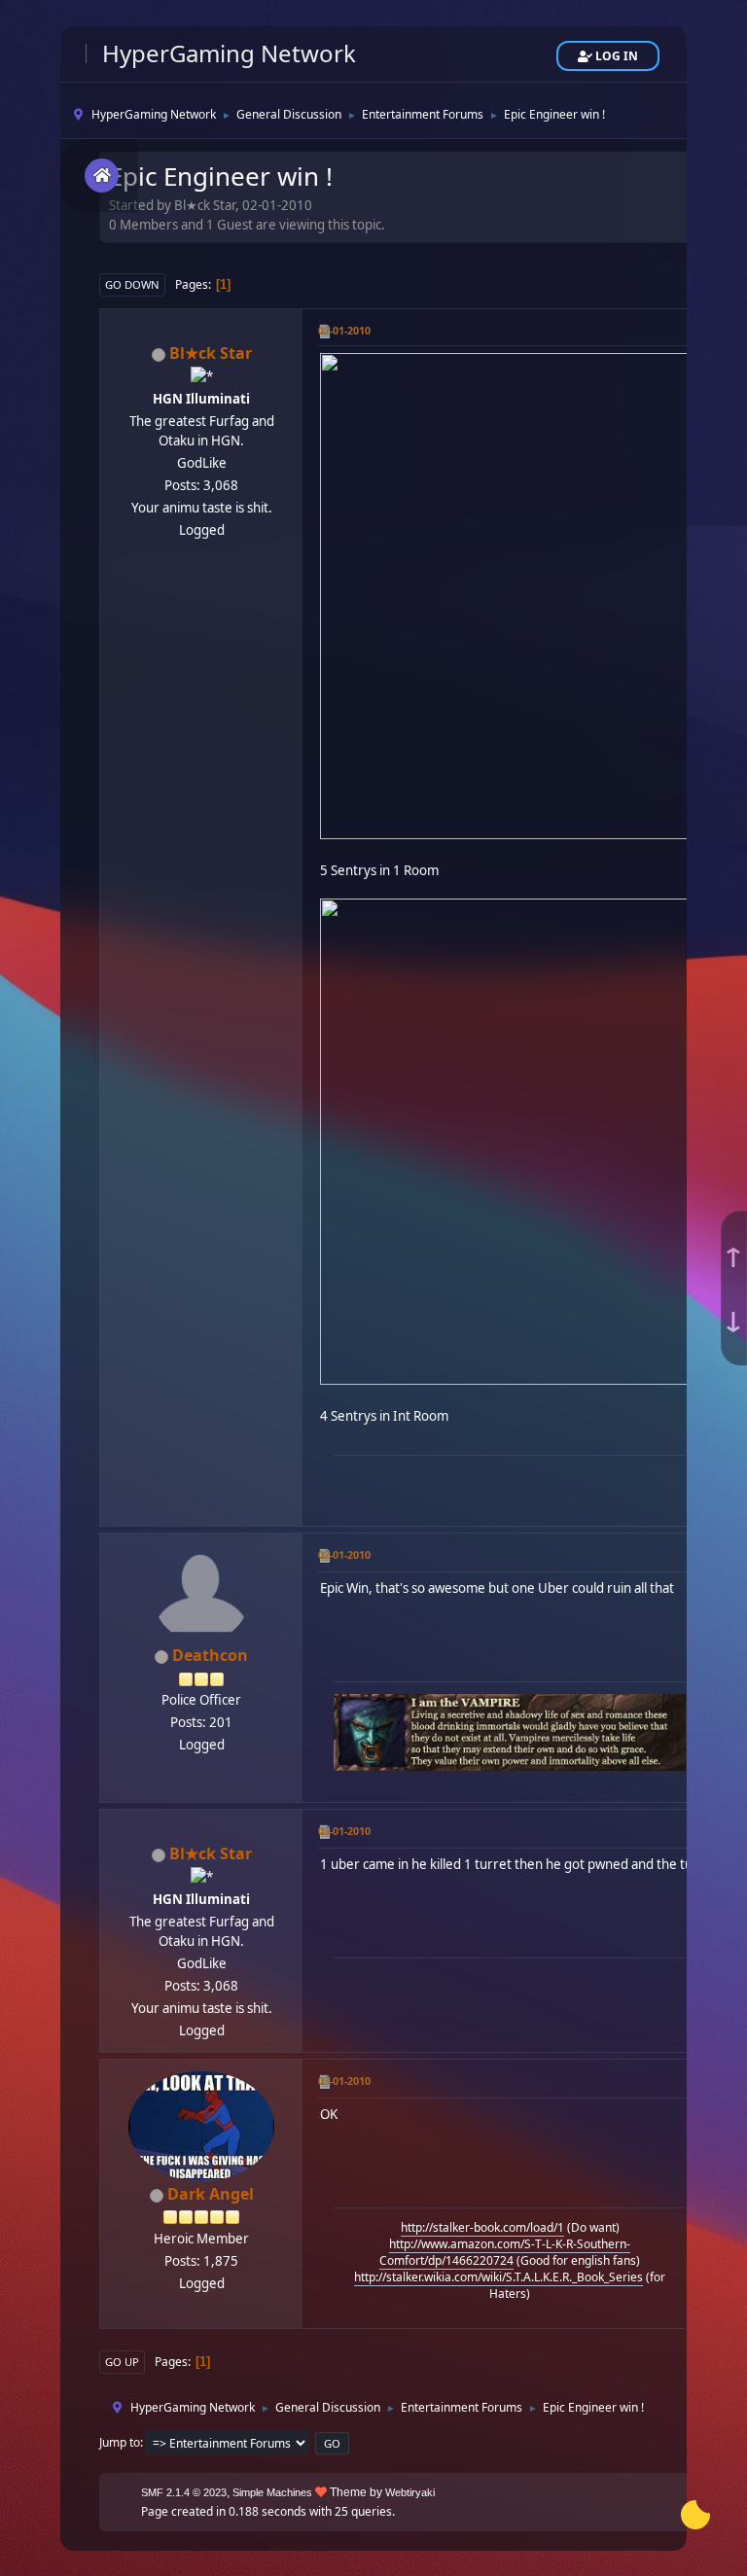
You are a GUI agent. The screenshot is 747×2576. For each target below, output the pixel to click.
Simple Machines (272, 2492)
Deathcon (210, 1655)
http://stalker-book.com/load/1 (482, 2227)
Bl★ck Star (211, 353)
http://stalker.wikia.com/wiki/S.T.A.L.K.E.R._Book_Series (498, 2277)
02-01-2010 (344, 330)
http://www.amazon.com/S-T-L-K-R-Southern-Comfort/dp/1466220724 (505, 2252)
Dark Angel (211, 2194)
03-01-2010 (344, 1831)
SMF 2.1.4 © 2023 (184, 2492)
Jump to (120, 2442)
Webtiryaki (410, 2492)
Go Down (132, 284)
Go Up (122, 2362)
